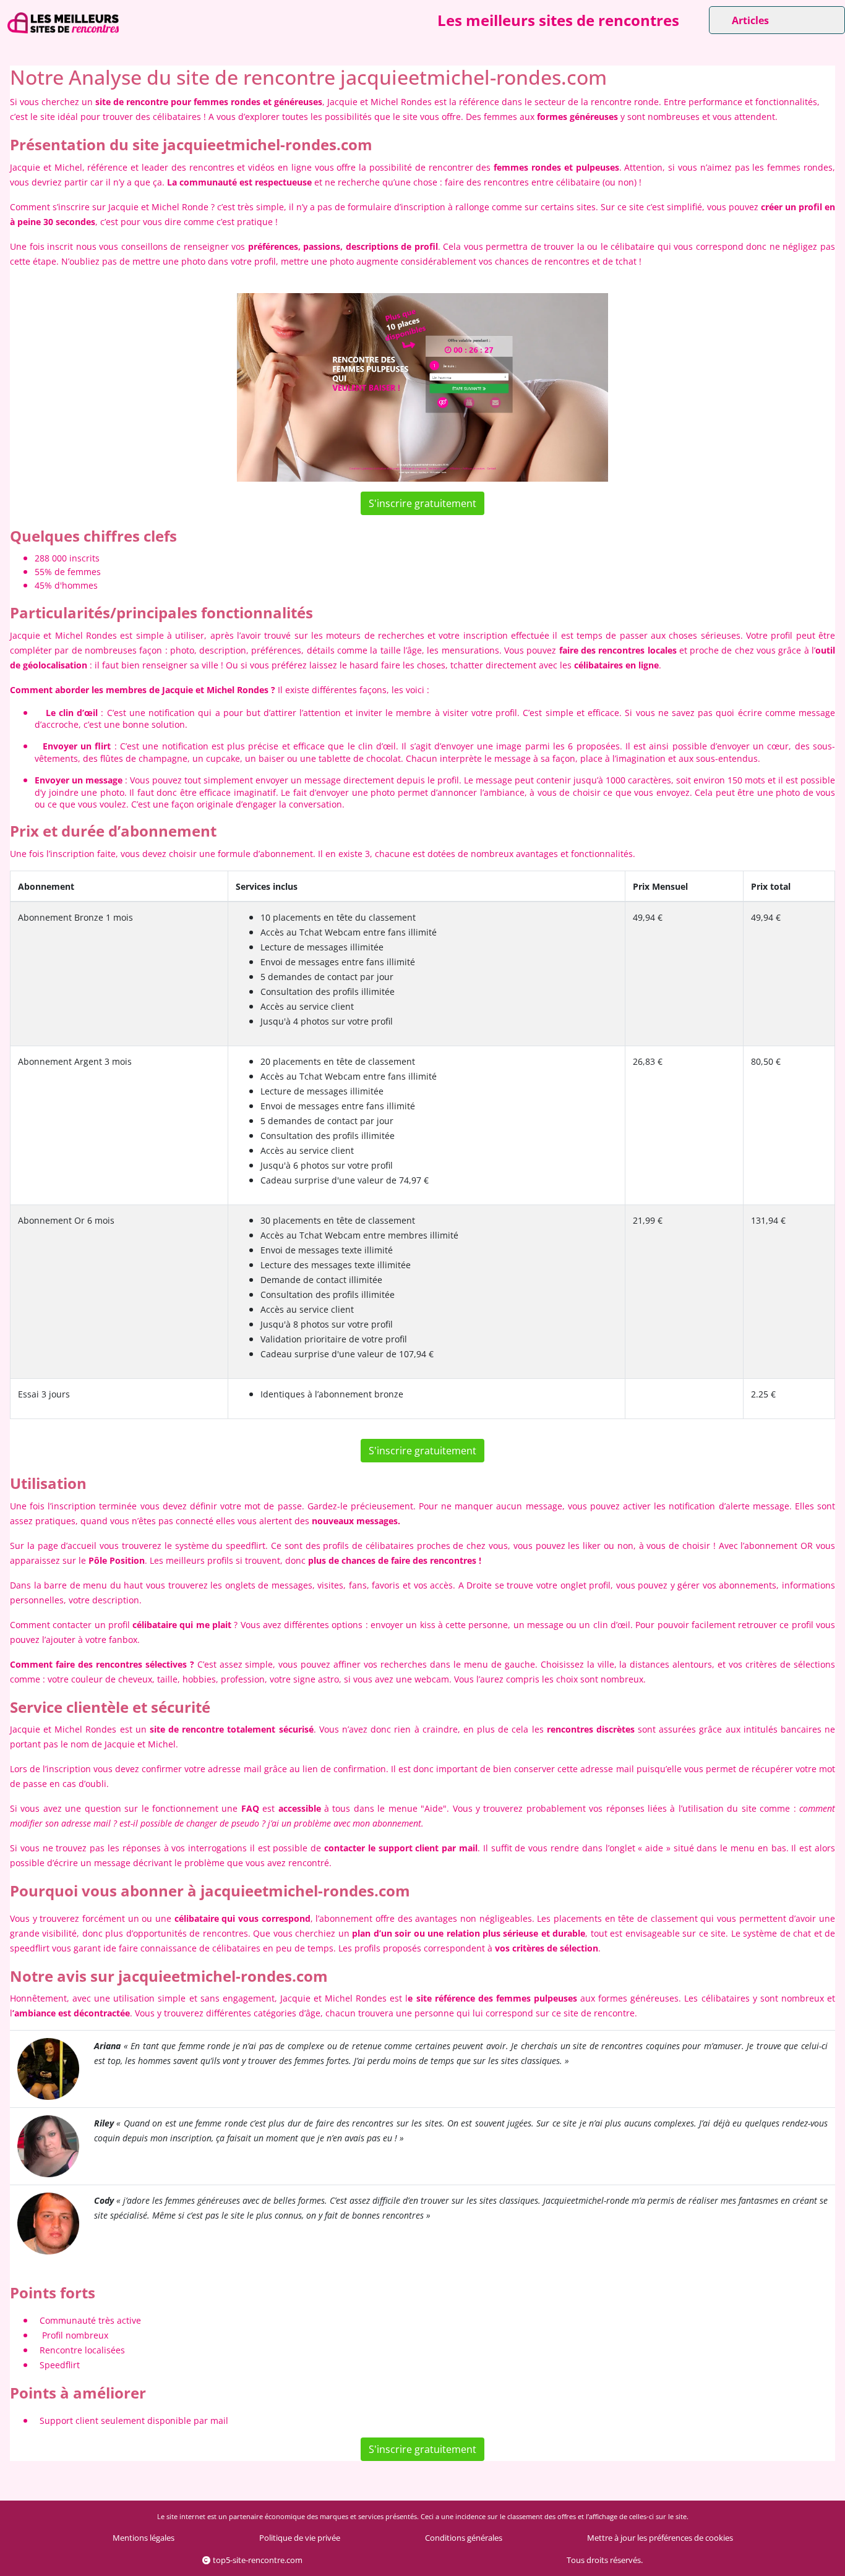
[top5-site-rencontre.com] (63, 23)
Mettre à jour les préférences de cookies (660, 2538)
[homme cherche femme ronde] (48, 2223)
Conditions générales (464, 2538)
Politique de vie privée (300, 2538)
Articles (750, 20)
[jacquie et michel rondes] (422, 388)
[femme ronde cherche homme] (48, 2068)
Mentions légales (144, 2538)
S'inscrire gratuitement (422, 503)
